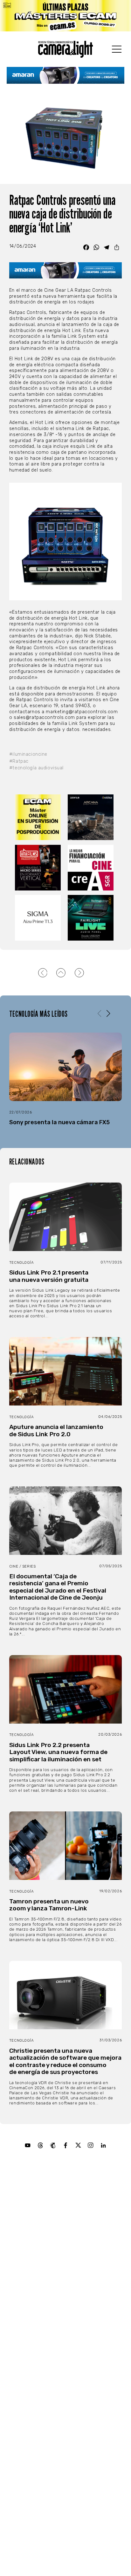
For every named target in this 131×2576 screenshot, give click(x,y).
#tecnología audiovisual (36, 768)
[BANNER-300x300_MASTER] (39, 868)
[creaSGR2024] (92, 868)
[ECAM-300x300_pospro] (39, 817)
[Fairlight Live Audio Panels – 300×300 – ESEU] (92, 918)
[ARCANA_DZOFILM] (92, 817)
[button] (108, 1014)
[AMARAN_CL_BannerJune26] (66, 75)
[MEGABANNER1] (65, 16)
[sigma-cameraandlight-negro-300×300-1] (39, 918)
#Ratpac (19, 761)
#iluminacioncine (28, 754)
